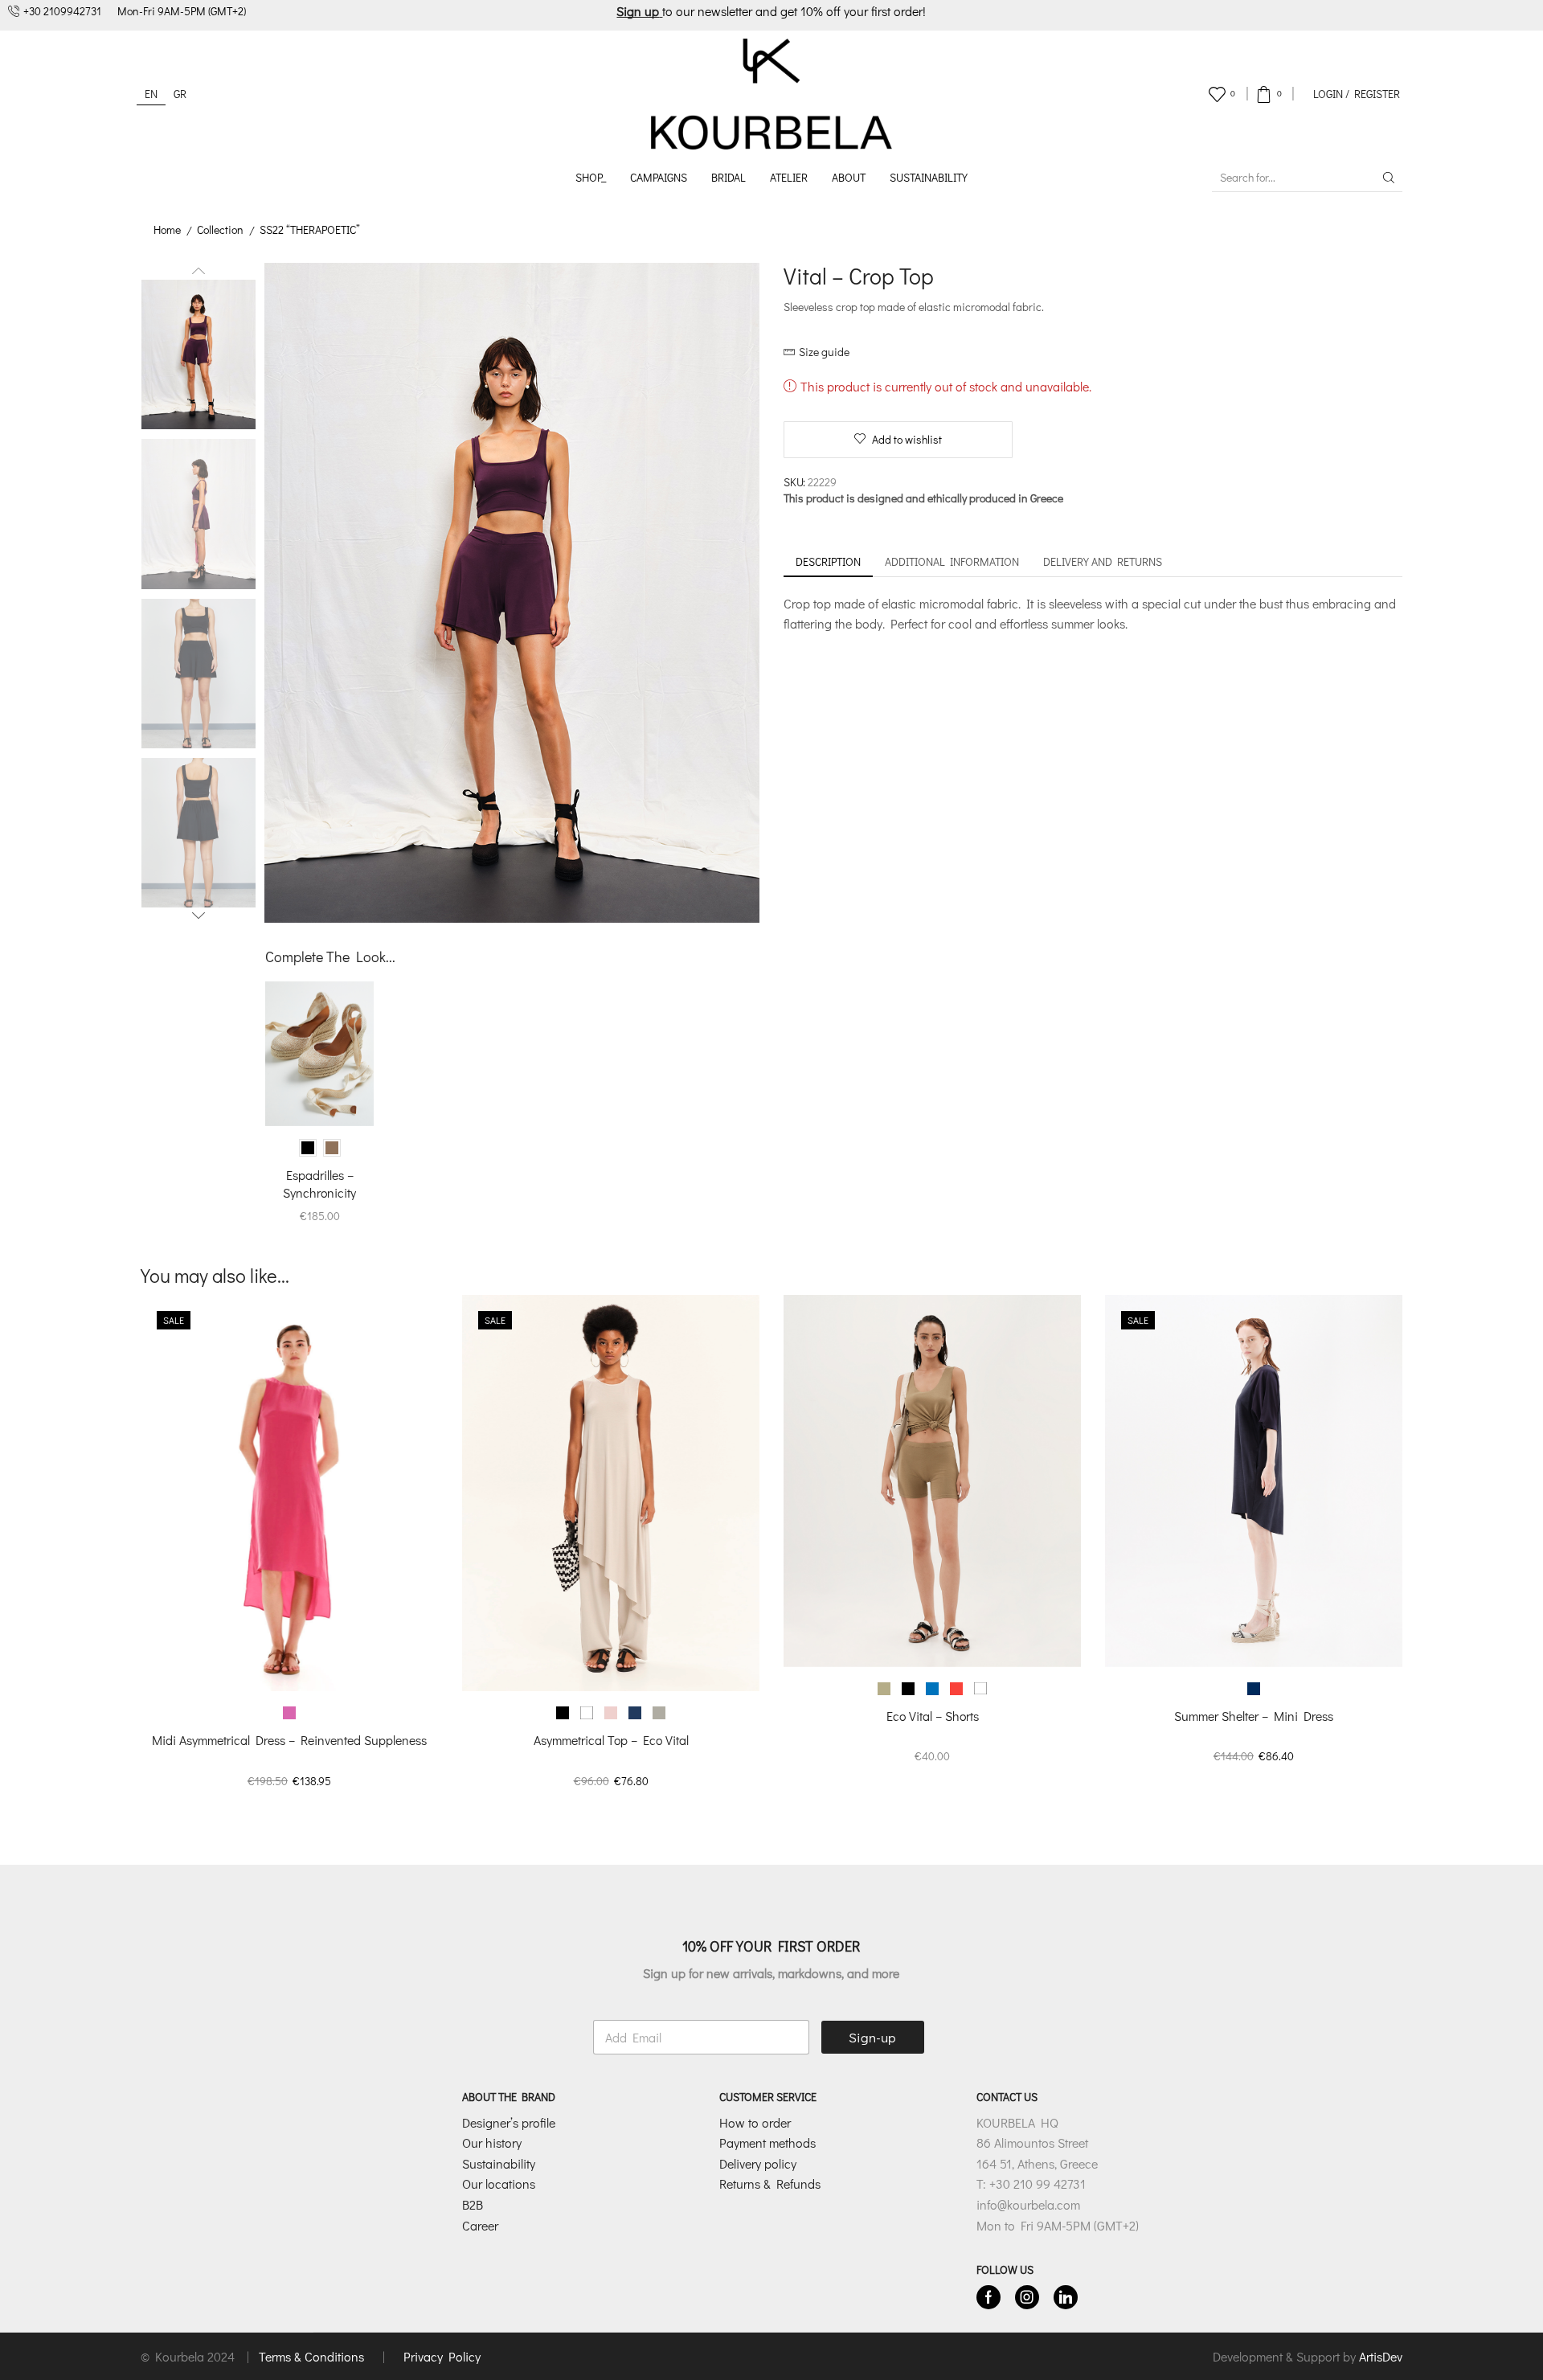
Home (167, 229)
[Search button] (1389, 178)
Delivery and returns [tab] (1103, 561)
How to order (755, 2122)
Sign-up (872, 2037)
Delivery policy (758, 2163)
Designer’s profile (509, 2122)
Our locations (499, 2183)
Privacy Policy (442, 2356)
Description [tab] (828, 561)
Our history (492, 2142)
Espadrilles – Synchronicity (319, 1184)
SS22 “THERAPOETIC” (310, 229)
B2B (473, 2204)
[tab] (828, 562)
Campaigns (659, 177)
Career (480, 2225)
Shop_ (591, 177)
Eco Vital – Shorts (933, 1716)
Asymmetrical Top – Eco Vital (611, 1740)
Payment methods (767, 2142)
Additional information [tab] (952, 561)
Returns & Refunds (770, 2183)
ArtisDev (1381, 2356)
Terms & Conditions (313, 2356)
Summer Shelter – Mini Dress (1254, 1716)
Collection (220, 229)
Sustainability (929, 177)
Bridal (729, 177)
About (849, 177)
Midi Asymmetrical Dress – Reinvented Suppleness (289, 1740)
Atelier (789, 177)
